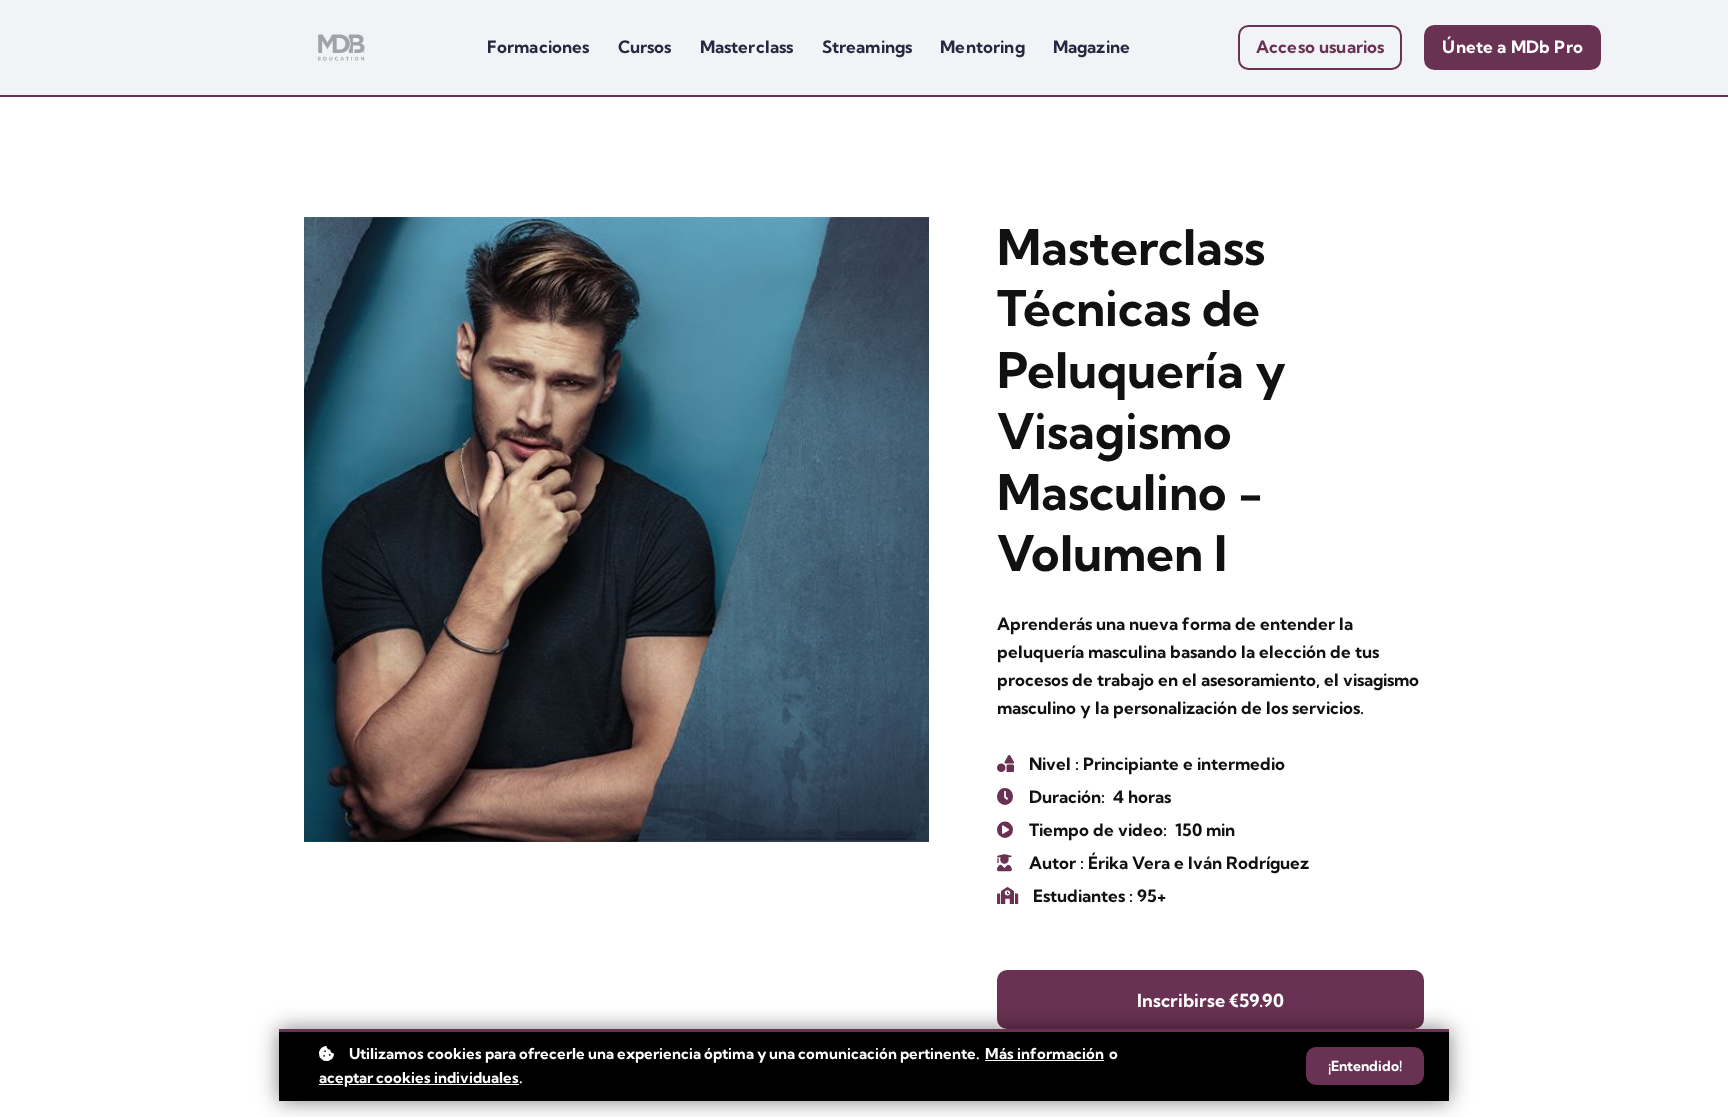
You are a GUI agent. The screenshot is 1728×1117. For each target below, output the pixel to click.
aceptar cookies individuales (419, 1077)
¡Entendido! (1365, 1066)
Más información (1044, 1053)
